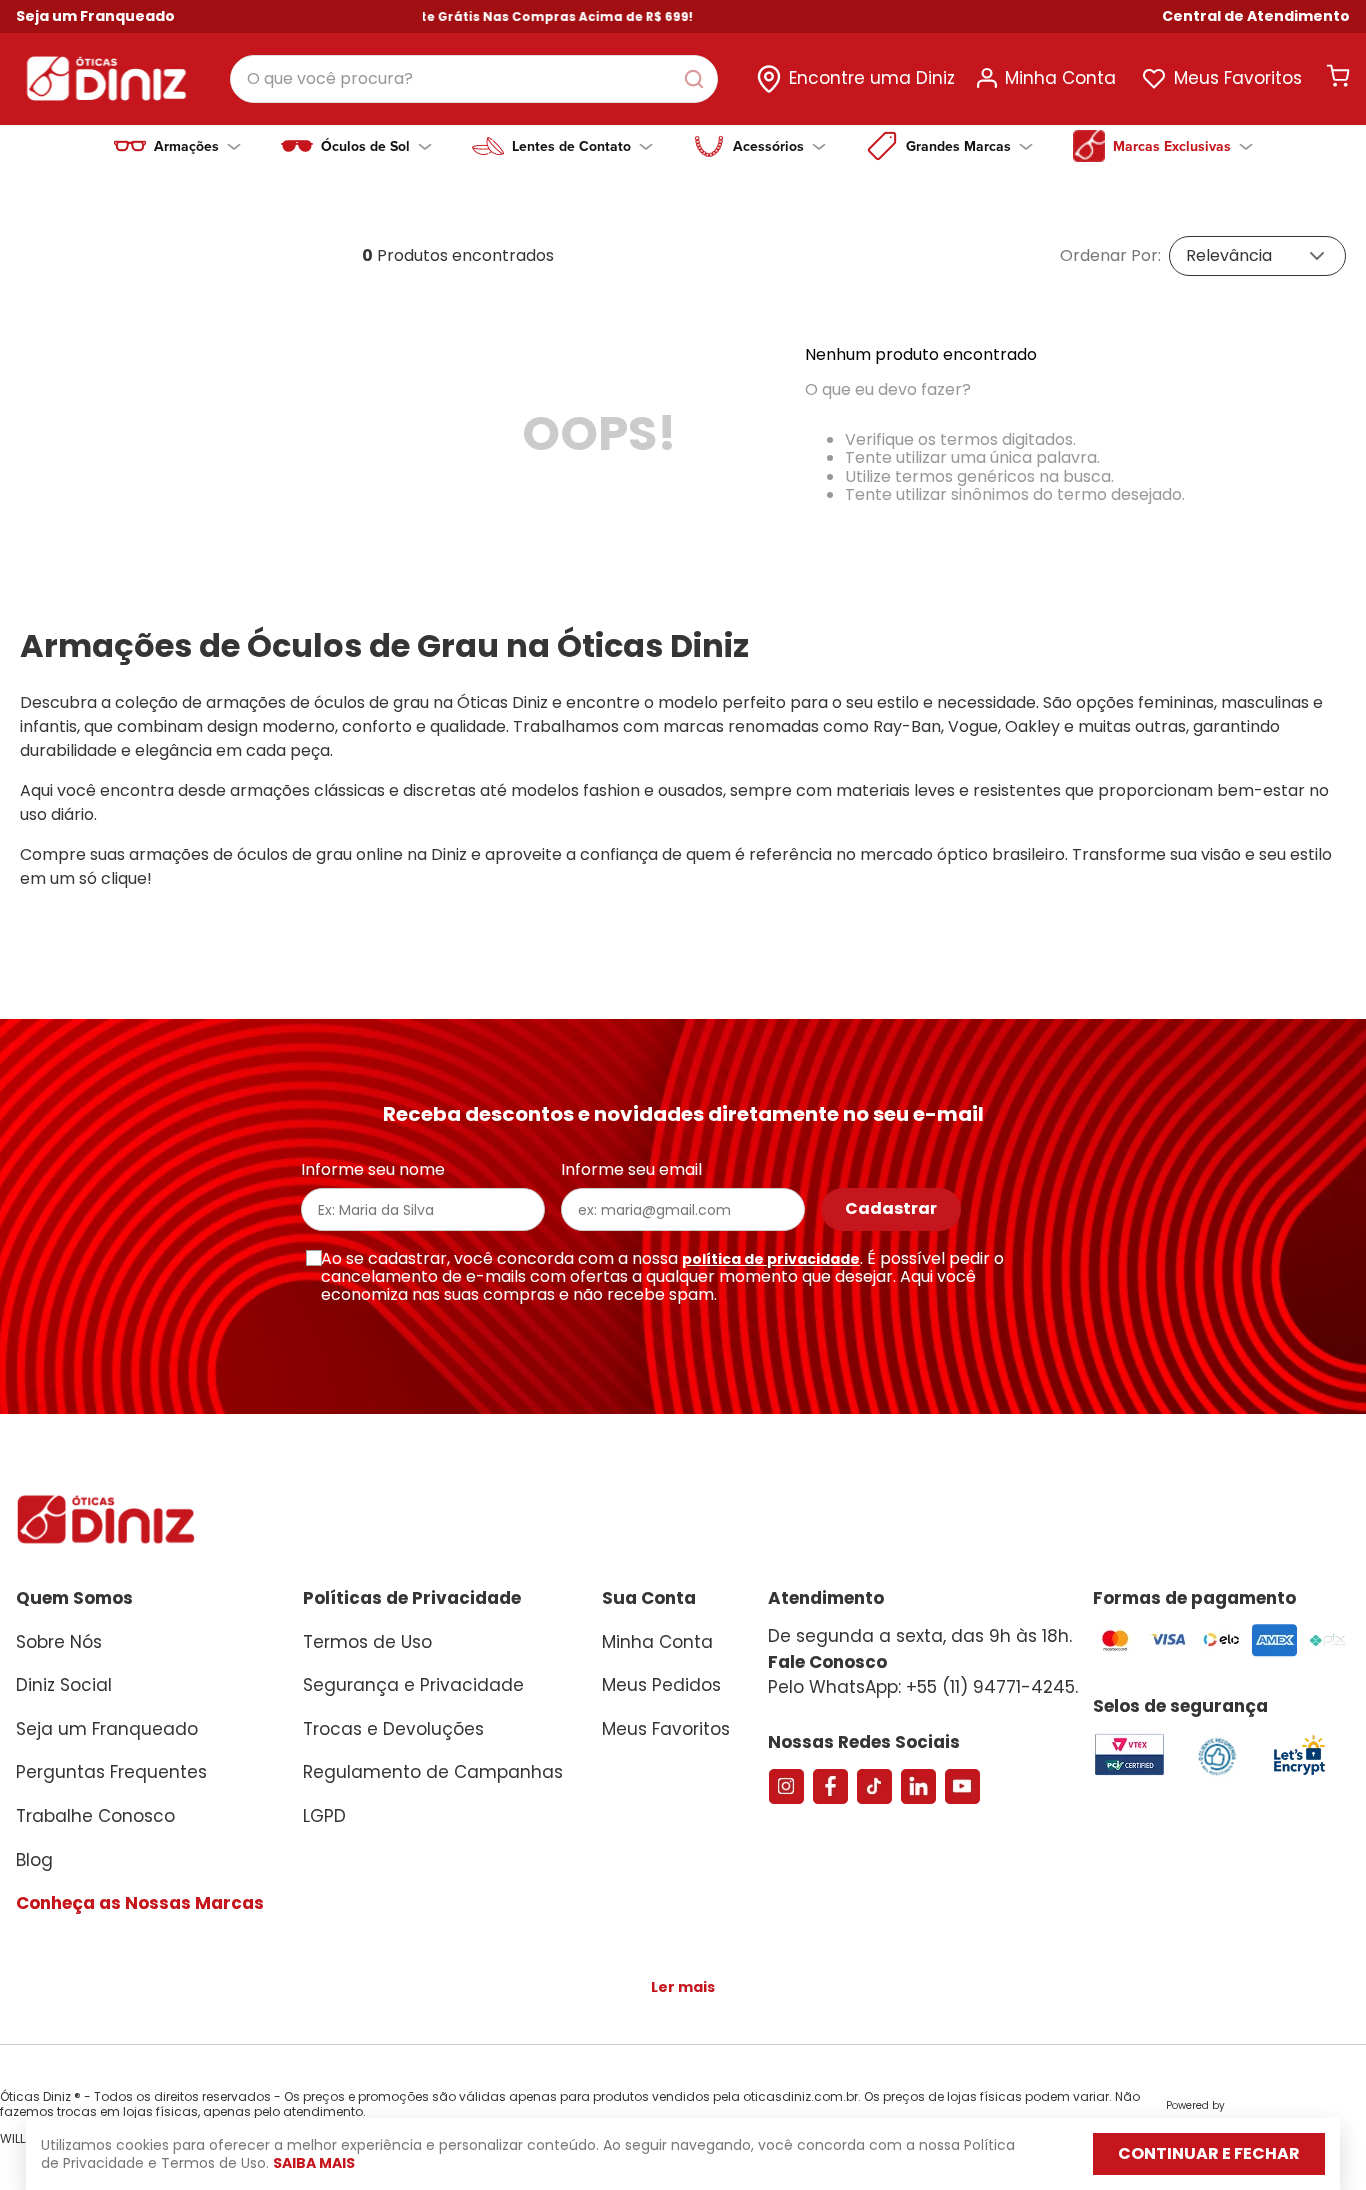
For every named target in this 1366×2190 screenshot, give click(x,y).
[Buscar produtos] (698, 79)
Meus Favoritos (1238, 78)
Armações (186, 146)
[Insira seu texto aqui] (1299, 1773)
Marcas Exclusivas (1172, 146)
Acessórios (768, 146)
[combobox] (474, 79)
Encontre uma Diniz (872, 78)
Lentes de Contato (571, 146)
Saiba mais (314, 2163)
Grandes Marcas (958, 146)
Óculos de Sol (365, 146)
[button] (1256, 16)
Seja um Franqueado (95, 16)
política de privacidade (771, 1259)
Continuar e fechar (1209, 2153)
